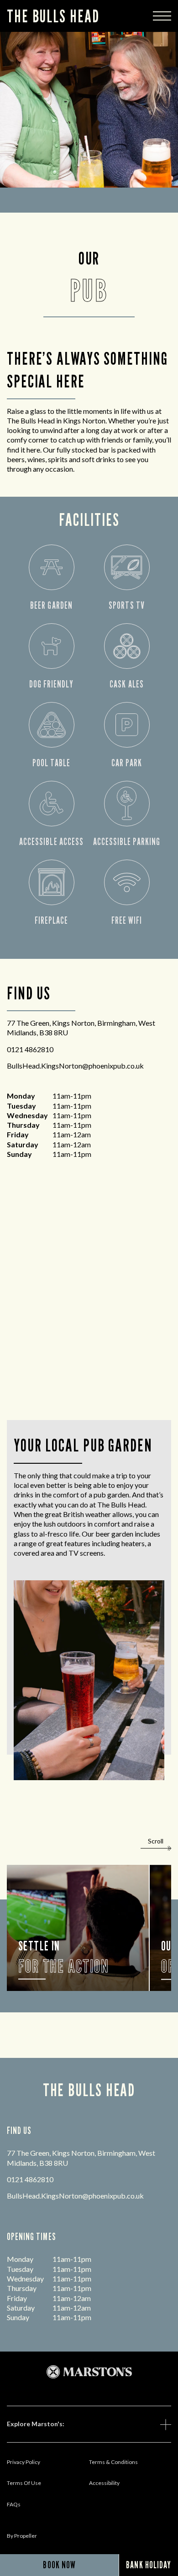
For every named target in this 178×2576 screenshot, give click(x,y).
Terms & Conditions (113, 2462)
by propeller (22, 2536)
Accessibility (104, 2483)
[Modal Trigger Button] (162, 16)
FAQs (14, 2504)
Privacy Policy (24, 2462)
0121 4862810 (30, 1049)
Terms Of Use (24, 2483)
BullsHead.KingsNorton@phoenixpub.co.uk (75, 1066)
